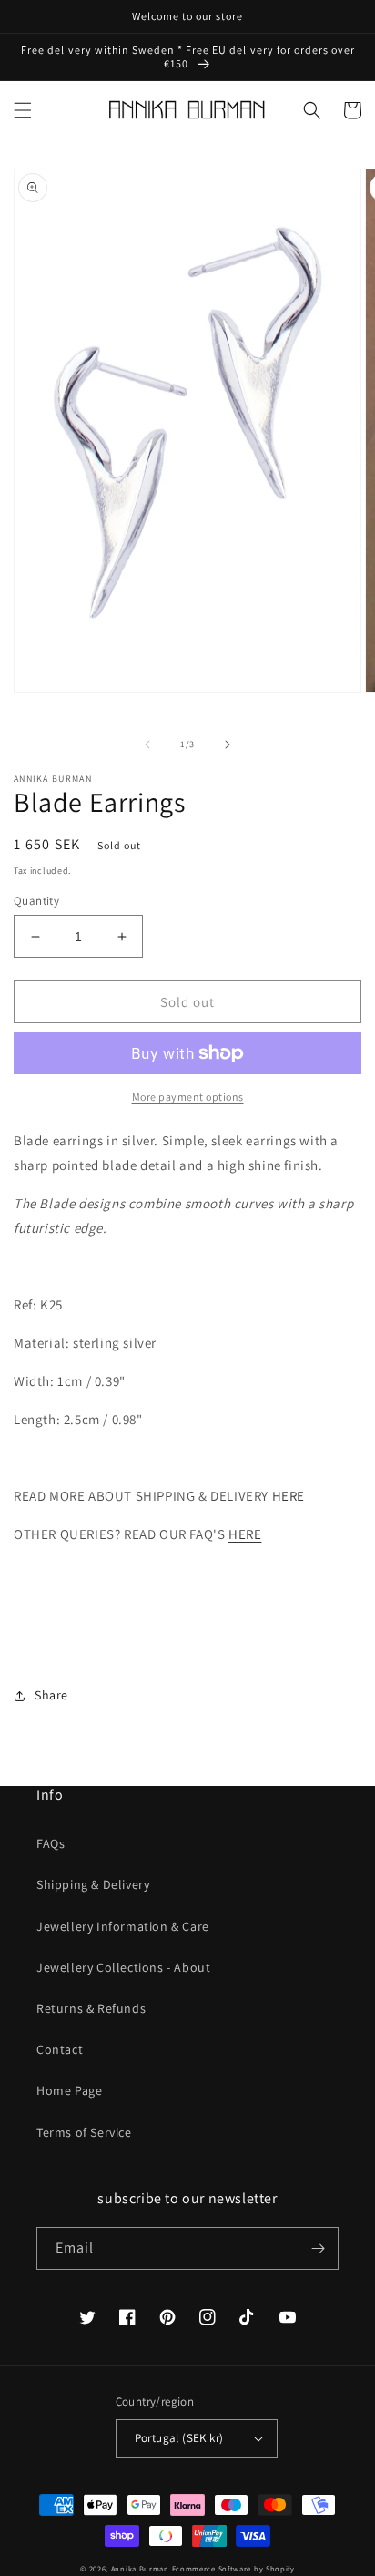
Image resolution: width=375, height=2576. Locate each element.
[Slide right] (228, 744)
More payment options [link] (188, 1097)
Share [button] (51, 1695)
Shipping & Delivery (93, 1884)
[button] (23, 110)
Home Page (69, 2090)
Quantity (36, 901)
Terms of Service (84, 2132)
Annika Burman (142, 2568)
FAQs (51, 1843)
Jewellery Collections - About (123, 1967)
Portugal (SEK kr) (179, 2438)
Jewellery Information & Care (123, 1926)
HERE (289, 1496)
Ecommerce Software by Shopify (233, 2568)
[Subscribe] (318, 2248)
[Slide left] (147, 744)
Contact (60, 2049)
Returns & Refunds (91, 2008)
